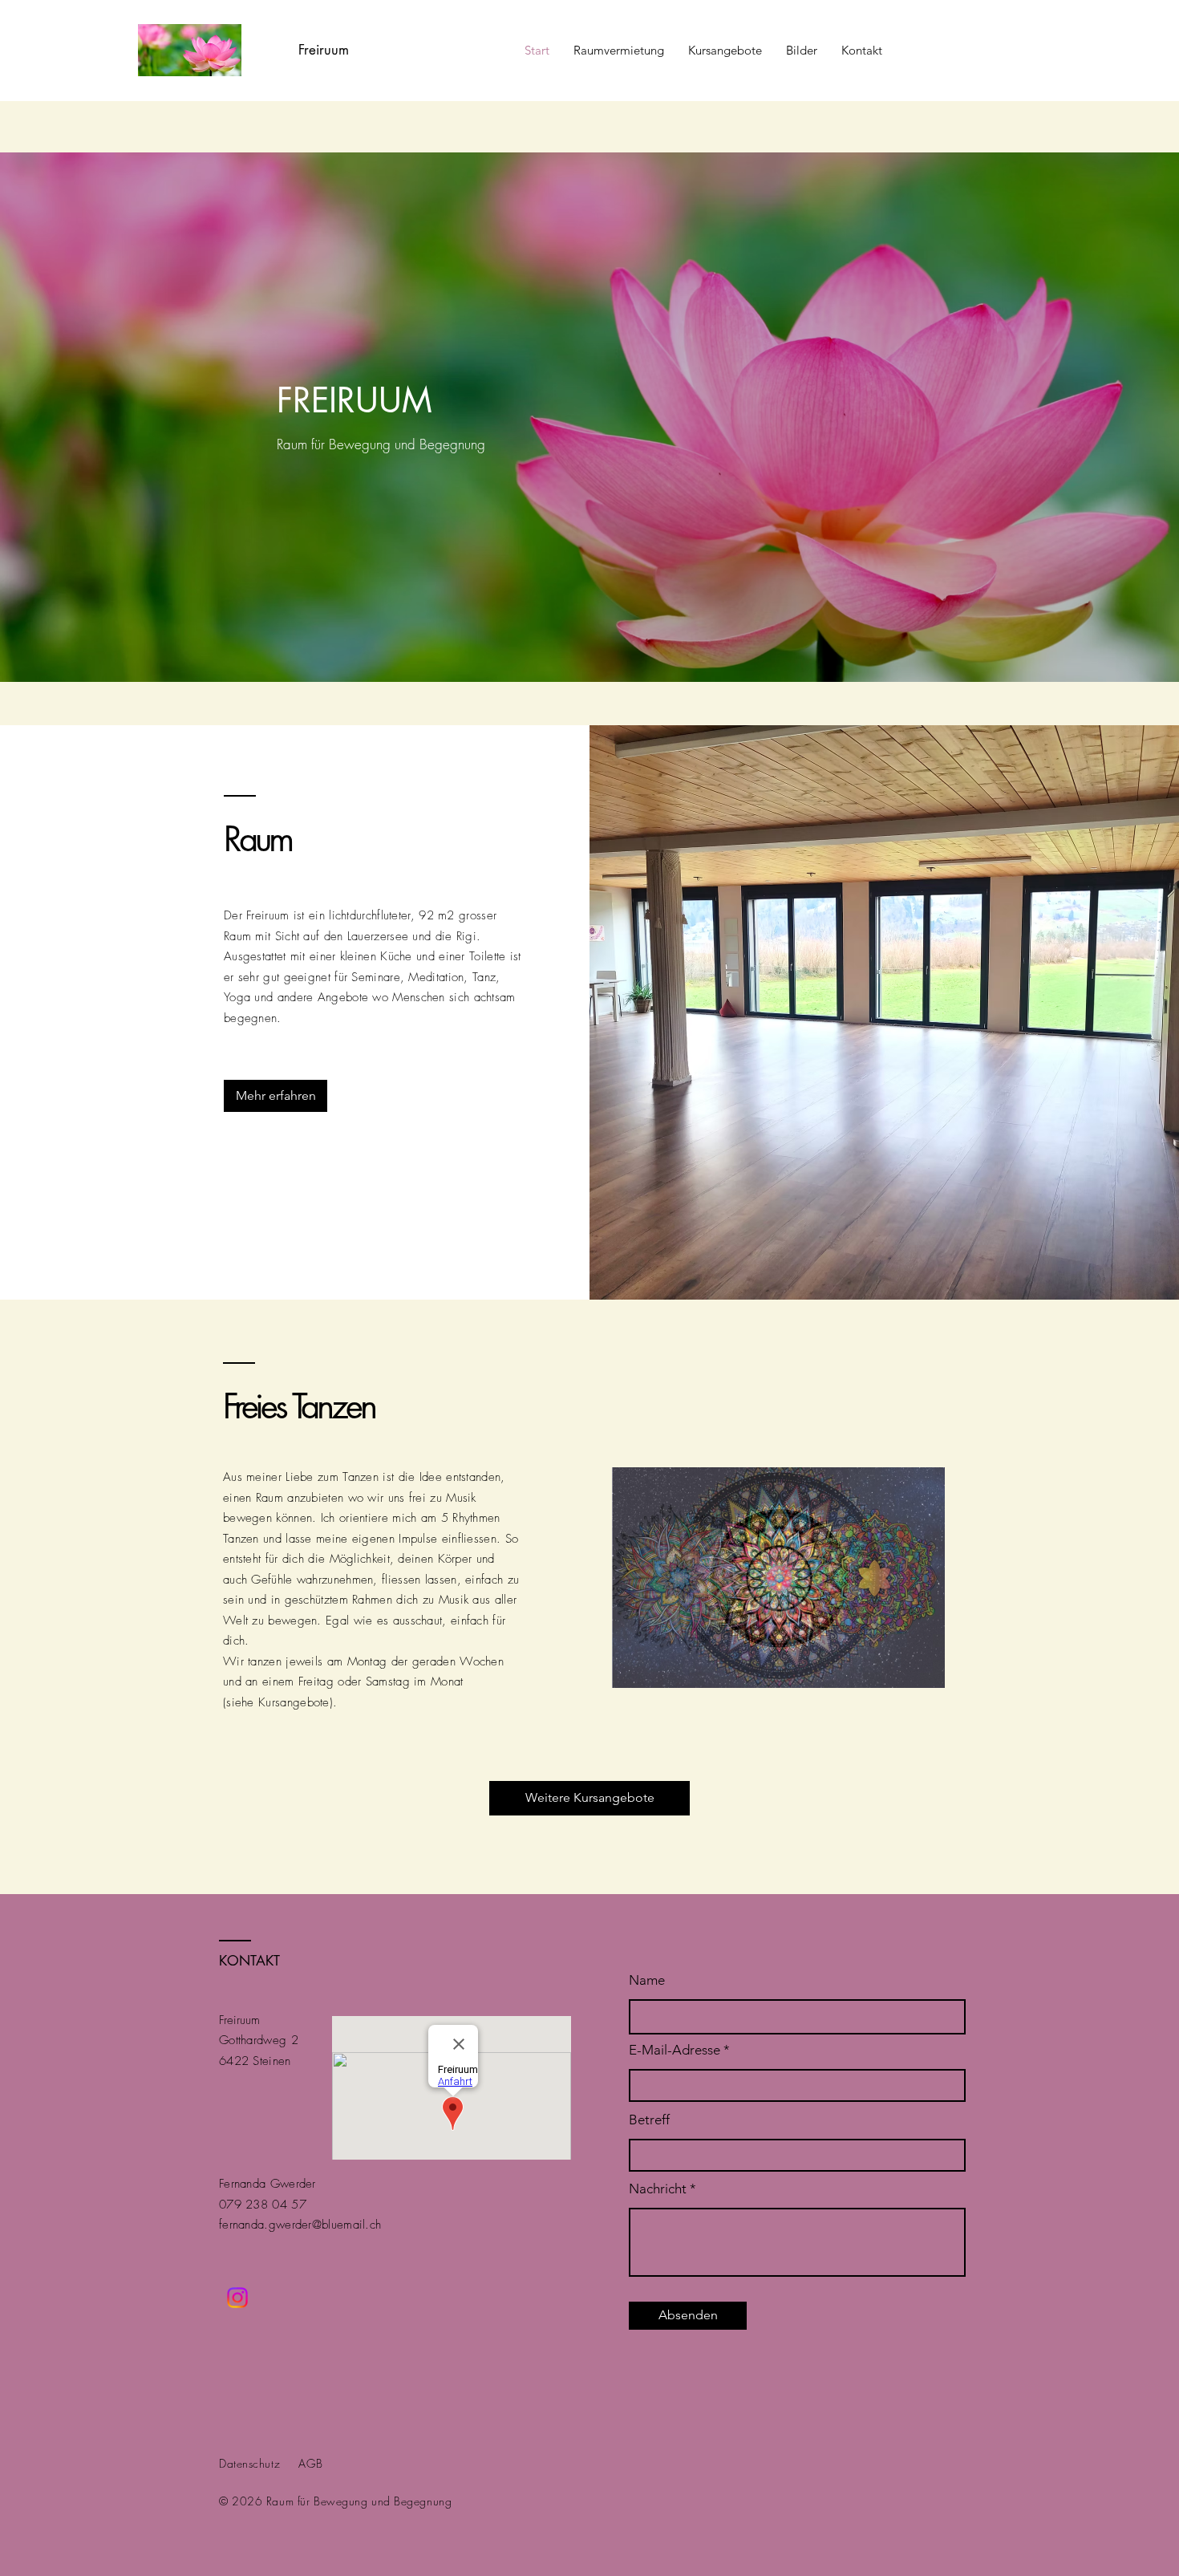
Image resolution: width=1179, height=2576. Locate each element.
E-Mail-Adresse (675, 2050)
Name (647, 1980)
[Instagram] (237, 2298)
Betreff (649, 2120)
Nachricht (659, 2189)
